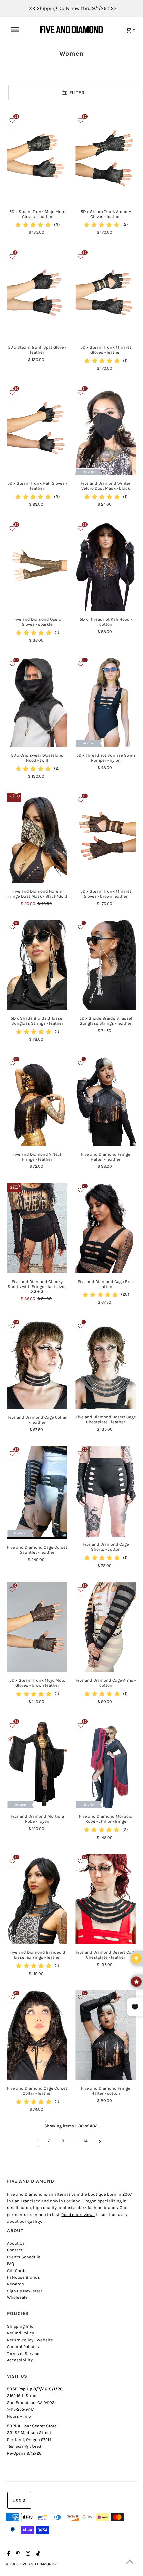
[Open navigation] (19, 30)
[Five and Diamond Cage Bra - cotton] (106, 1228)
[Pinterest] (17, 2554)
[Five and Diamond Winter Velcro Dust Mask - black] (106, 430)
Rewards (15, 2284)
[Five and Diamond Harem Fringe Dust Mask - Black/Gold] (37, 838)
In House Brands (23, 2277)
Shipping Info (20, 2326)
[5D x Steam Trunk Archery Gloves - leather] (106, 158)
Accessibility (20, 2360)
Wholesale (17, 2297)
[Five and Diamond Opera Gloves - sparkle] (37, 566)
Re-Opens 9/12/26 (24, 2453)
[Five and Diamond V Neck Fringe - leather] (37, 1101)
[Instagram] (27, 2554)
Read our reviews (78, 2214)
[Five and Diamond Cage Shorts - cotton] (106, 1491)
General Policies (23, 2346)
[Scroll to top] (130, 2563)
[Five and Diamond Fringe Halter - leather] (106, 1101)
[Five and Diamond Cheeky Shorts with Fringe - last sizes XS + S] (37, 1228)
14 (86, 2141)
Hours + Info (19, 2416)
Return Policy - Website (30, 2340)
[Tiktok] (37, 2554)
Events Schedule (24, 2257)
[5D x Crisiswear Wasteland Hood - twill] (37, 702)
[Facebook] (8, 2554)
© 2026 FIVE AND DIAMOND (30, 2564)
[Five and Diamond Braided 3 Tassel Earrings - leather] (37, 1899)
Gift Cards (17, 2270)
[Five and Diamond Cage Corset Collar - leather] (37, 2035)
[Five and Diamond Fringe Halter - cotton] (106, 2035)
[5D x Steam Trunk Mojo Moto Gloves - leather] (37, 158)
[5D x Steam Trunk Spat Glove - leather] (37, 294)
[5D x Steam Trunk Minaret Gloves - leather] (106, 294)
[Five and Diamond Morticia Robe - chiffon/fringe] (106, 1763)
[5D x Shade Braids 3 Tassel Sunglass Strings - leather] (37, 965)
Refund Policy (20, 2333)
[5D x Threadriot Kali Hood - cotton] (106, 566)
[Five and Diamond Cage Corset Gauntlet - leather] (37, 1493)
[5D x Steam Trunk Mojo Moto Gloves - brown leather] (37, 1627)
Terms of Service (23, 2353)
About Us (16, 2243)
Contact (15, 2250)
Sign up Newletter (25, 2291)
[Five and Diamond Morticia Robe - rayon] (37, 1763)
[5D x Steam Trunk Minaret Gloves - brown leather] (106, 838)
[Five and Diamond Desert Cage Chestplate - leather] (106, 1364)
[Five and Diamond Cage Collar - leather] (37, 1364)
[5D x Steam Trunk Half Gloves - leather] (37, 430)
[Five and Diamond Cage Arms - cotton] (106, 1627)
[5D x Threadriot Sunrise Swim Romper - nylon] (106, 702)
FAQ (10, 2263)
